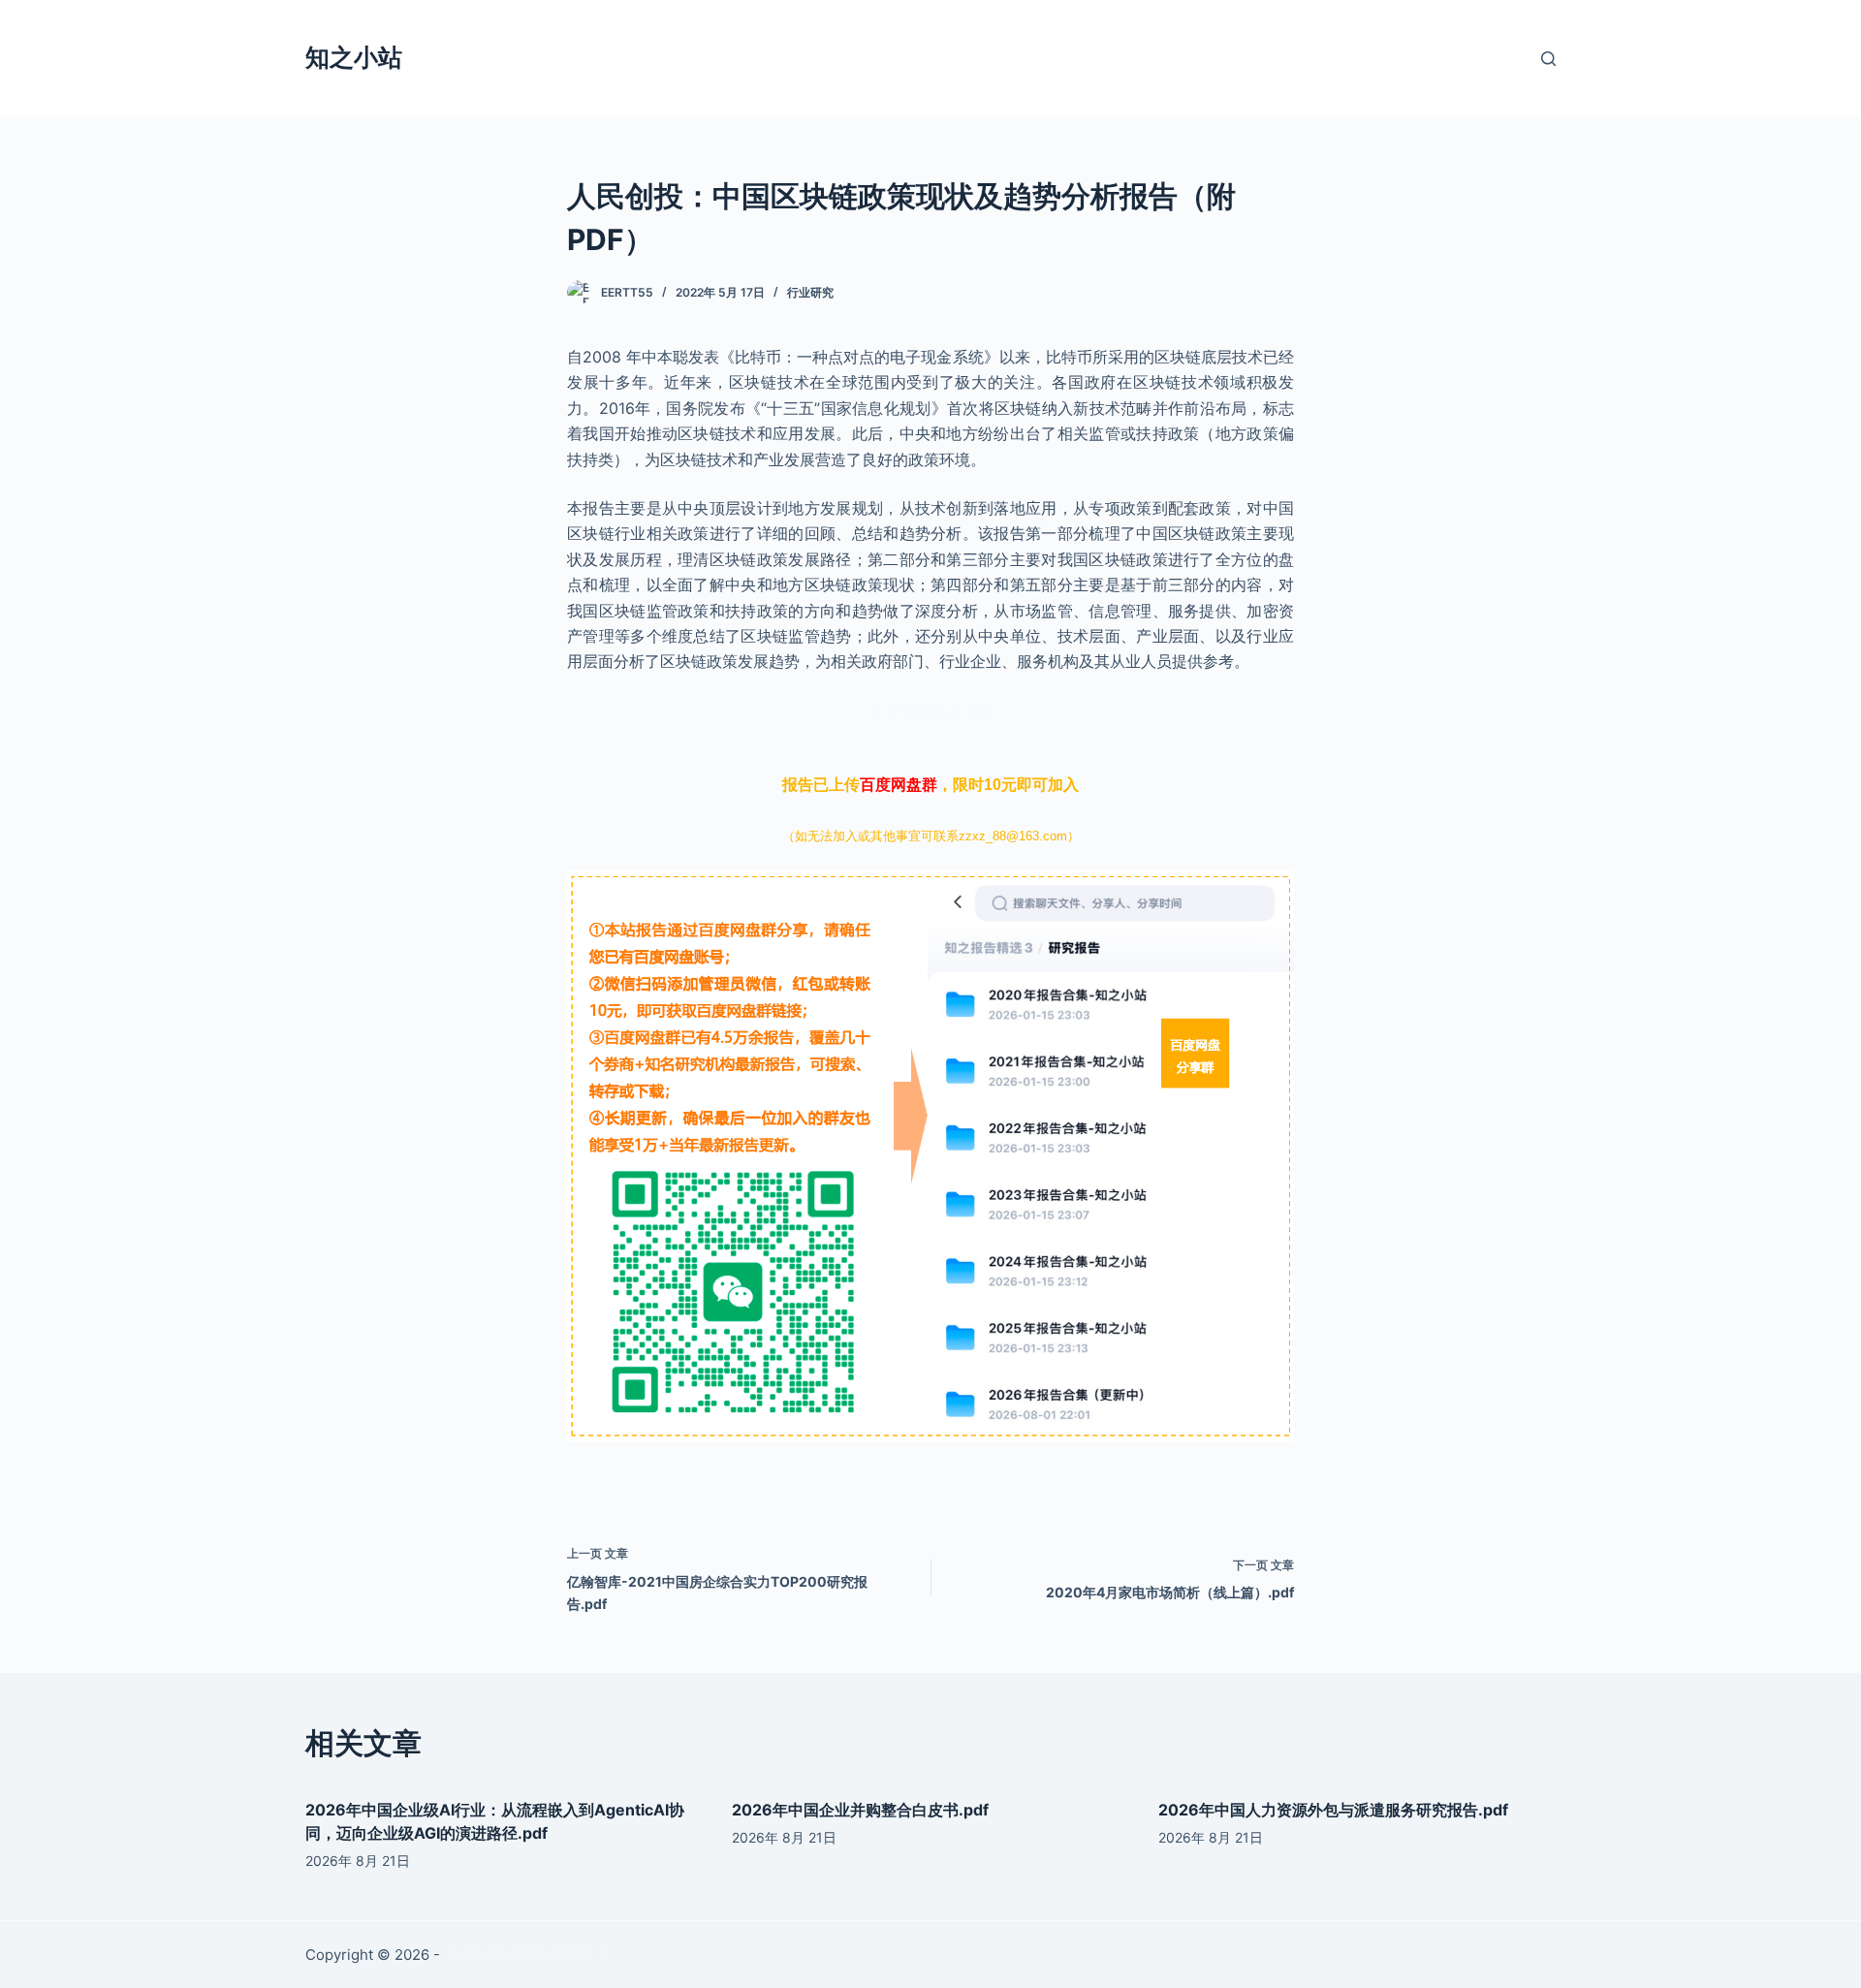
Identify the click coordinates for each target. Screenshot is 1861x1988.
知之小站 (354, 57)
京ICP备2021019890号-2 (527, 1955)
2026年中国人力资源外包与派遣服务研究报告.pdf (1333, 1810)
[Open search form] (1548, 59)
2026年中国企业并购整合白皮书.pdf (860, 1810)
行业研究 (810, 292)
